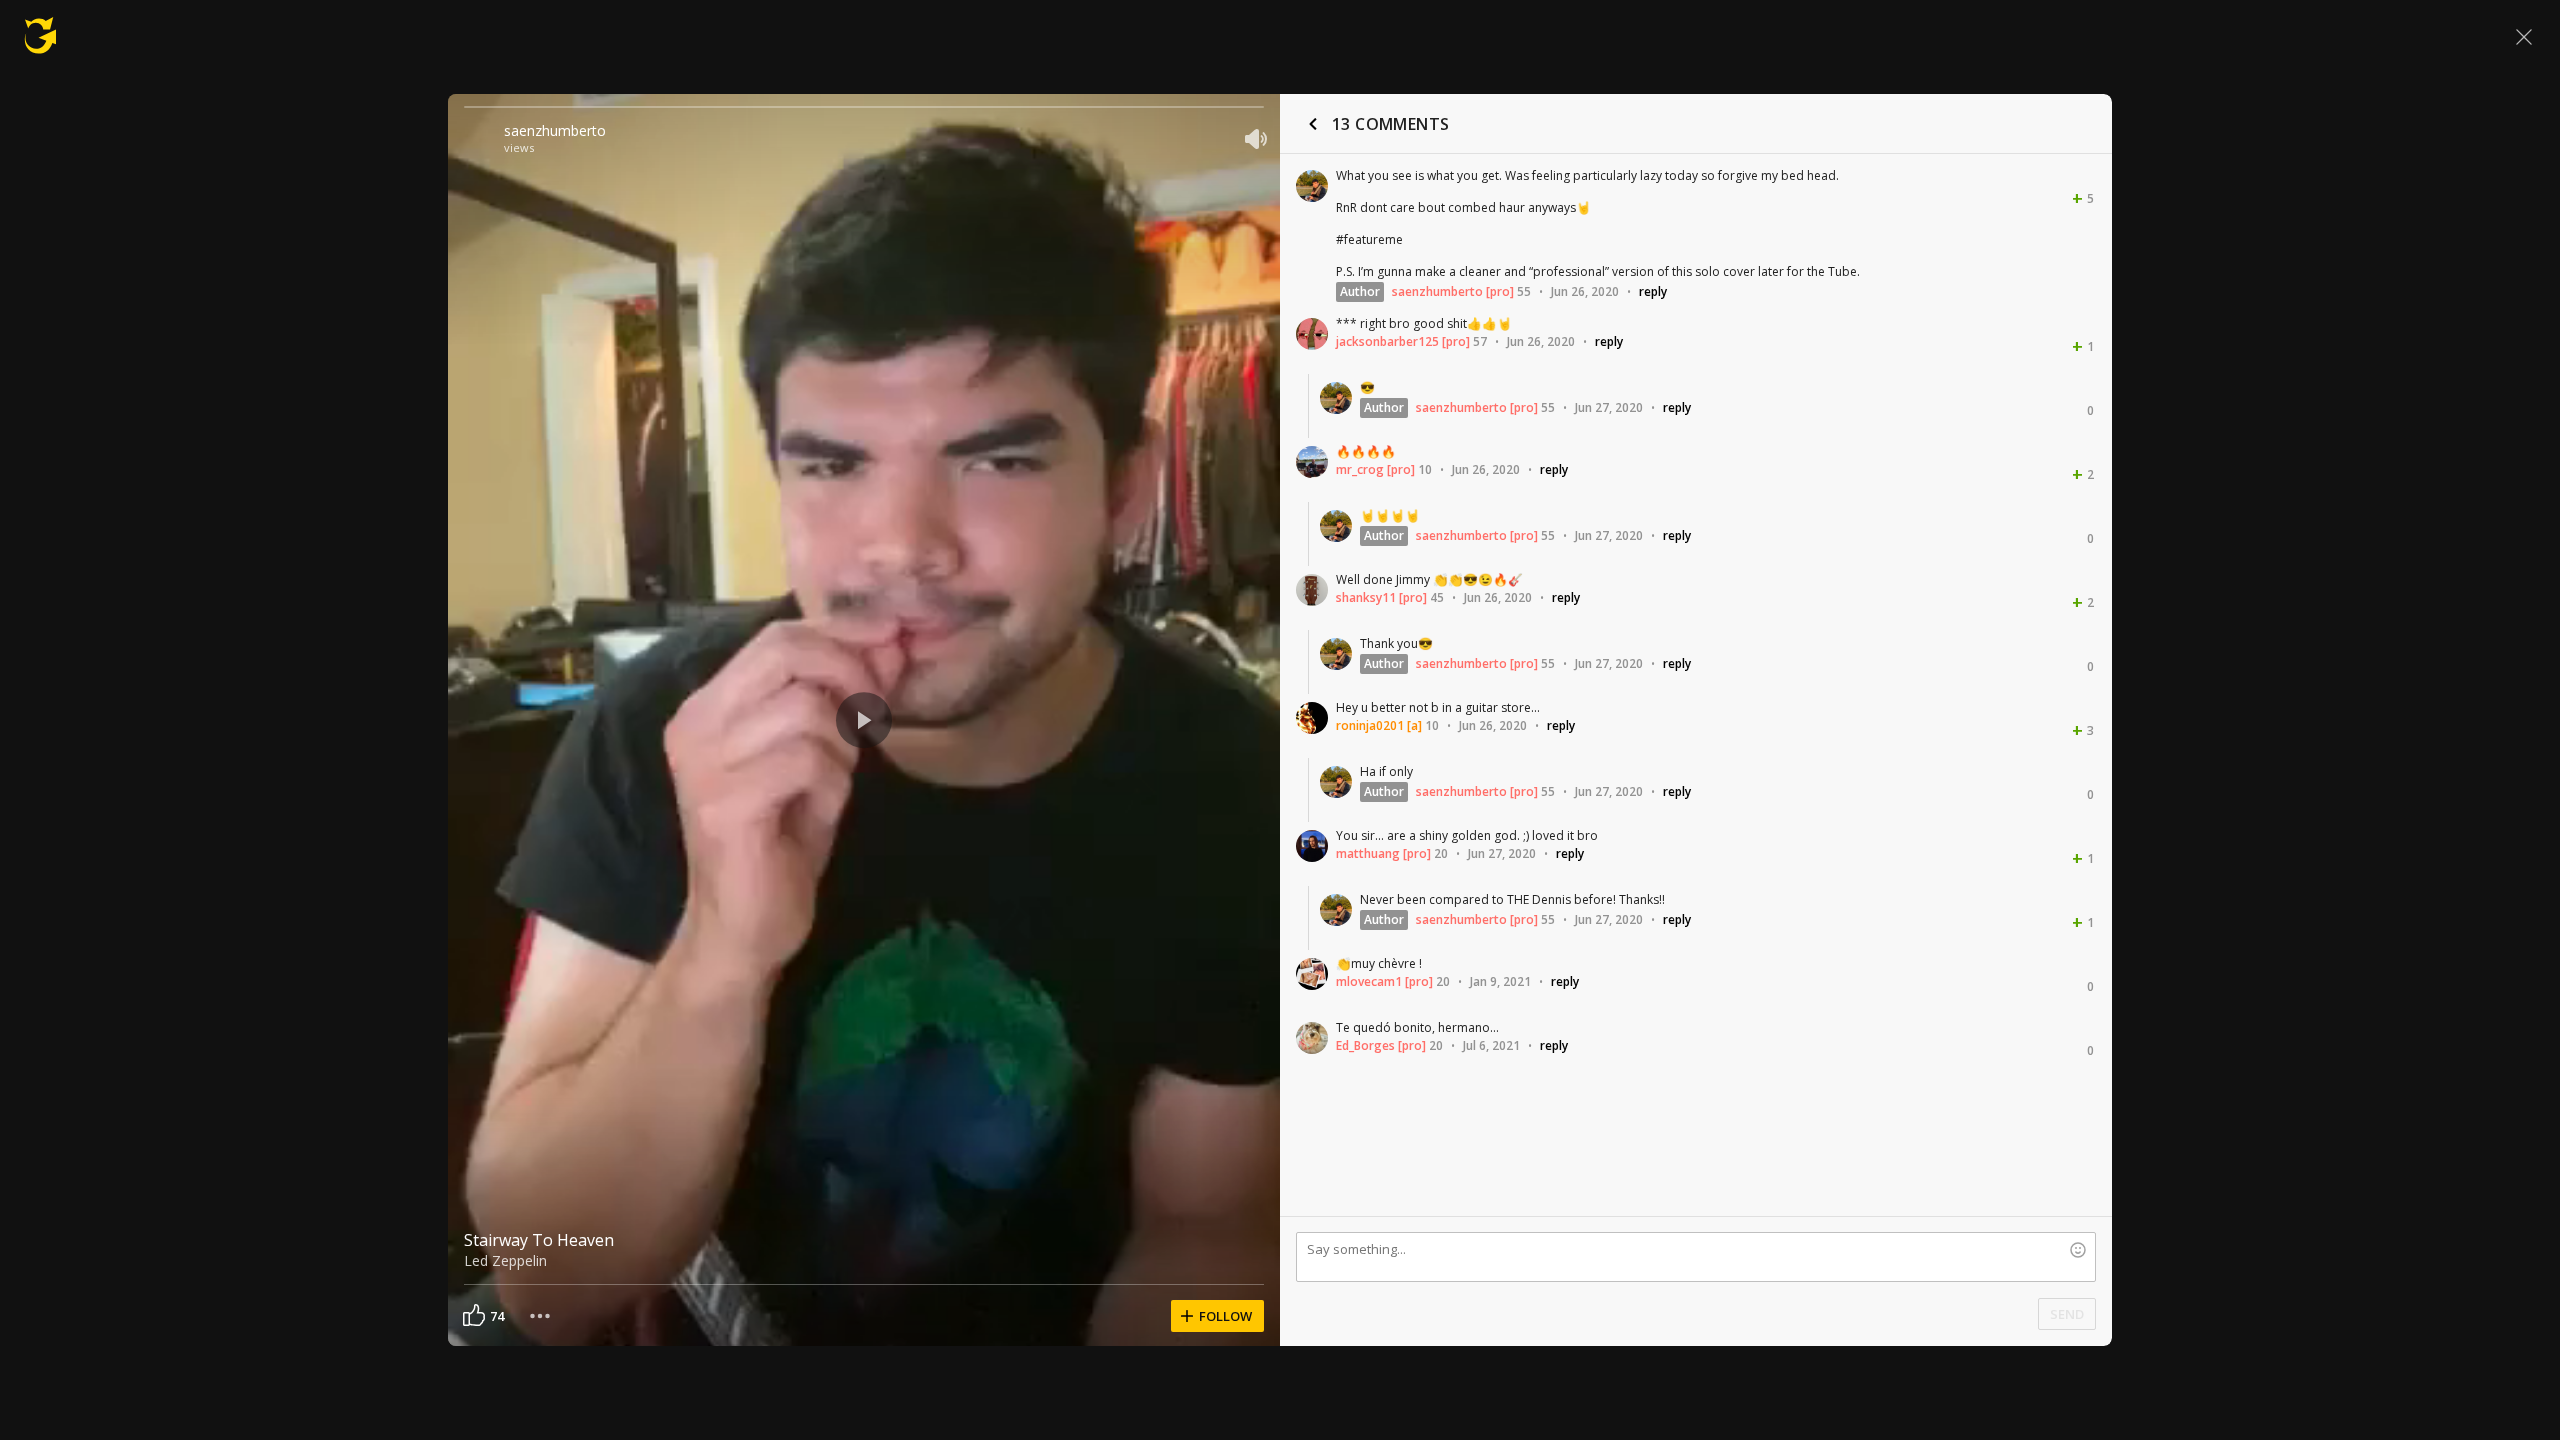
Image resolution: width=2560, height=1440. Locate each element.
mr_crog (1360, 469)
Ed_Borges (1365, 1045)
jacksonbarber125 (1387, 341)
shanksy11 (1366, 597)
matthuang (1368, 853)
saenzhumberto (555, 130)
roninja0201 (1370, 725)
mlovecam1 (1369, 981)
